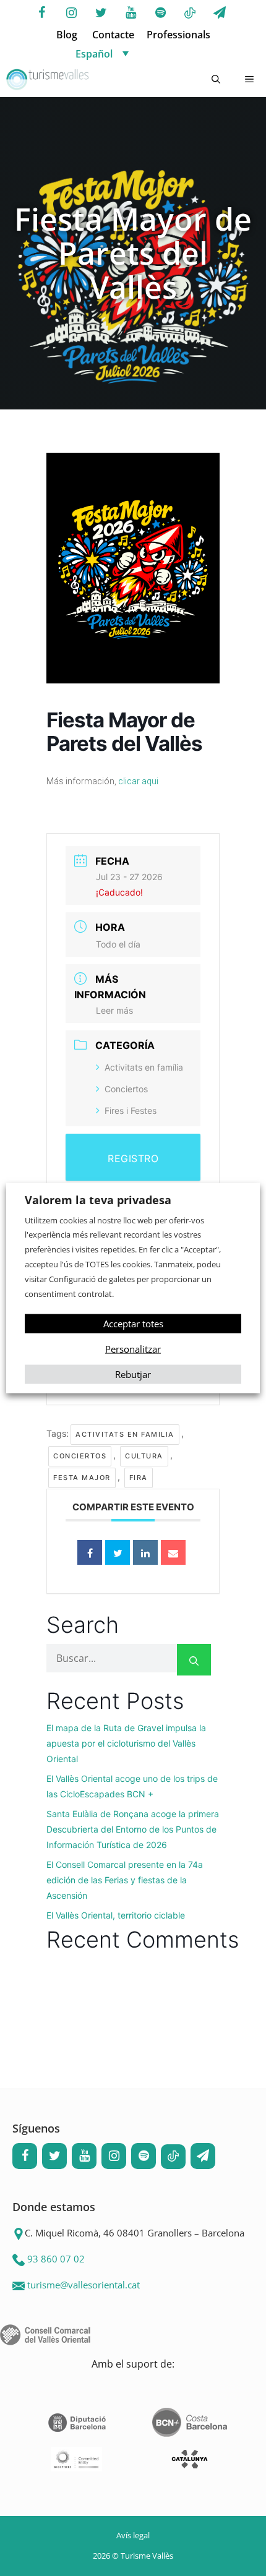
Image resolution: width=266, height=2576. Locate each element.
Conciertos (126, 1089)
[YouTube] (131, 13)
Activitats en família (144, 1067)
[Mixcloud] (190, 14)
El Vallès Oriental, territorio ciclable (116, 1915)
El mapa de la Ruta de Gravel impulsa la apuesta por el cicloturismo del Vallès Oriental (126, 1743)
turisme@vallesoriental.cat (84, 2285)
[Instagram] (71, 13)
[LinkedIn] (145, 1552)
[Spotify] (160, 13)
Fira (139, 1478)
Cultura (144, 1456)
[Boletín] (220, 13)
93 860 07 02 (56, 2259)
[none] (145, 53)
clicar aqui (138, 781)
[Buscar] (194, 1660)
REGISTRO (133, 1158)
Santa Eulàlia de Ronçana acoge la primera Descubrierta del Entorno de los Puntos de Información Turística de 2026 (133, 1829)
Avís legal (133, 2535)
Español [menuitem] (94, 54)
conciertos (80, 1456)
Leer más (114, 1010)
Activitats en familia (125, 1434)
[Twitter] (101, 13)
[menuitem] (145, 53)
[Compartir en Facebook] (90, 1552)
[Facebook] (41, 13)
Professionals (178, 35)
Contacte (113, 35)
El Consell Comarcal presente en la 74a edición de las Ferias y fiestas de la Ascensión (125, 1880)
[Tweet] (118, 1552)
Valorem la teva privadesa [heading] (98, 1199)
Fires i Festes (131, 1110)
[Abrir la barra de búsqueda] (216, 80)
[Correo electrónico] (173, 1552)
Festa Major (82, 1478)
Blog (67, 35)
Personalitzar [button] (133, 1349)
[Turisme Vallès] (47, 80)
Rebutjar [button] (133, 1374)
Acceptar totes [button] (133, 1324)
